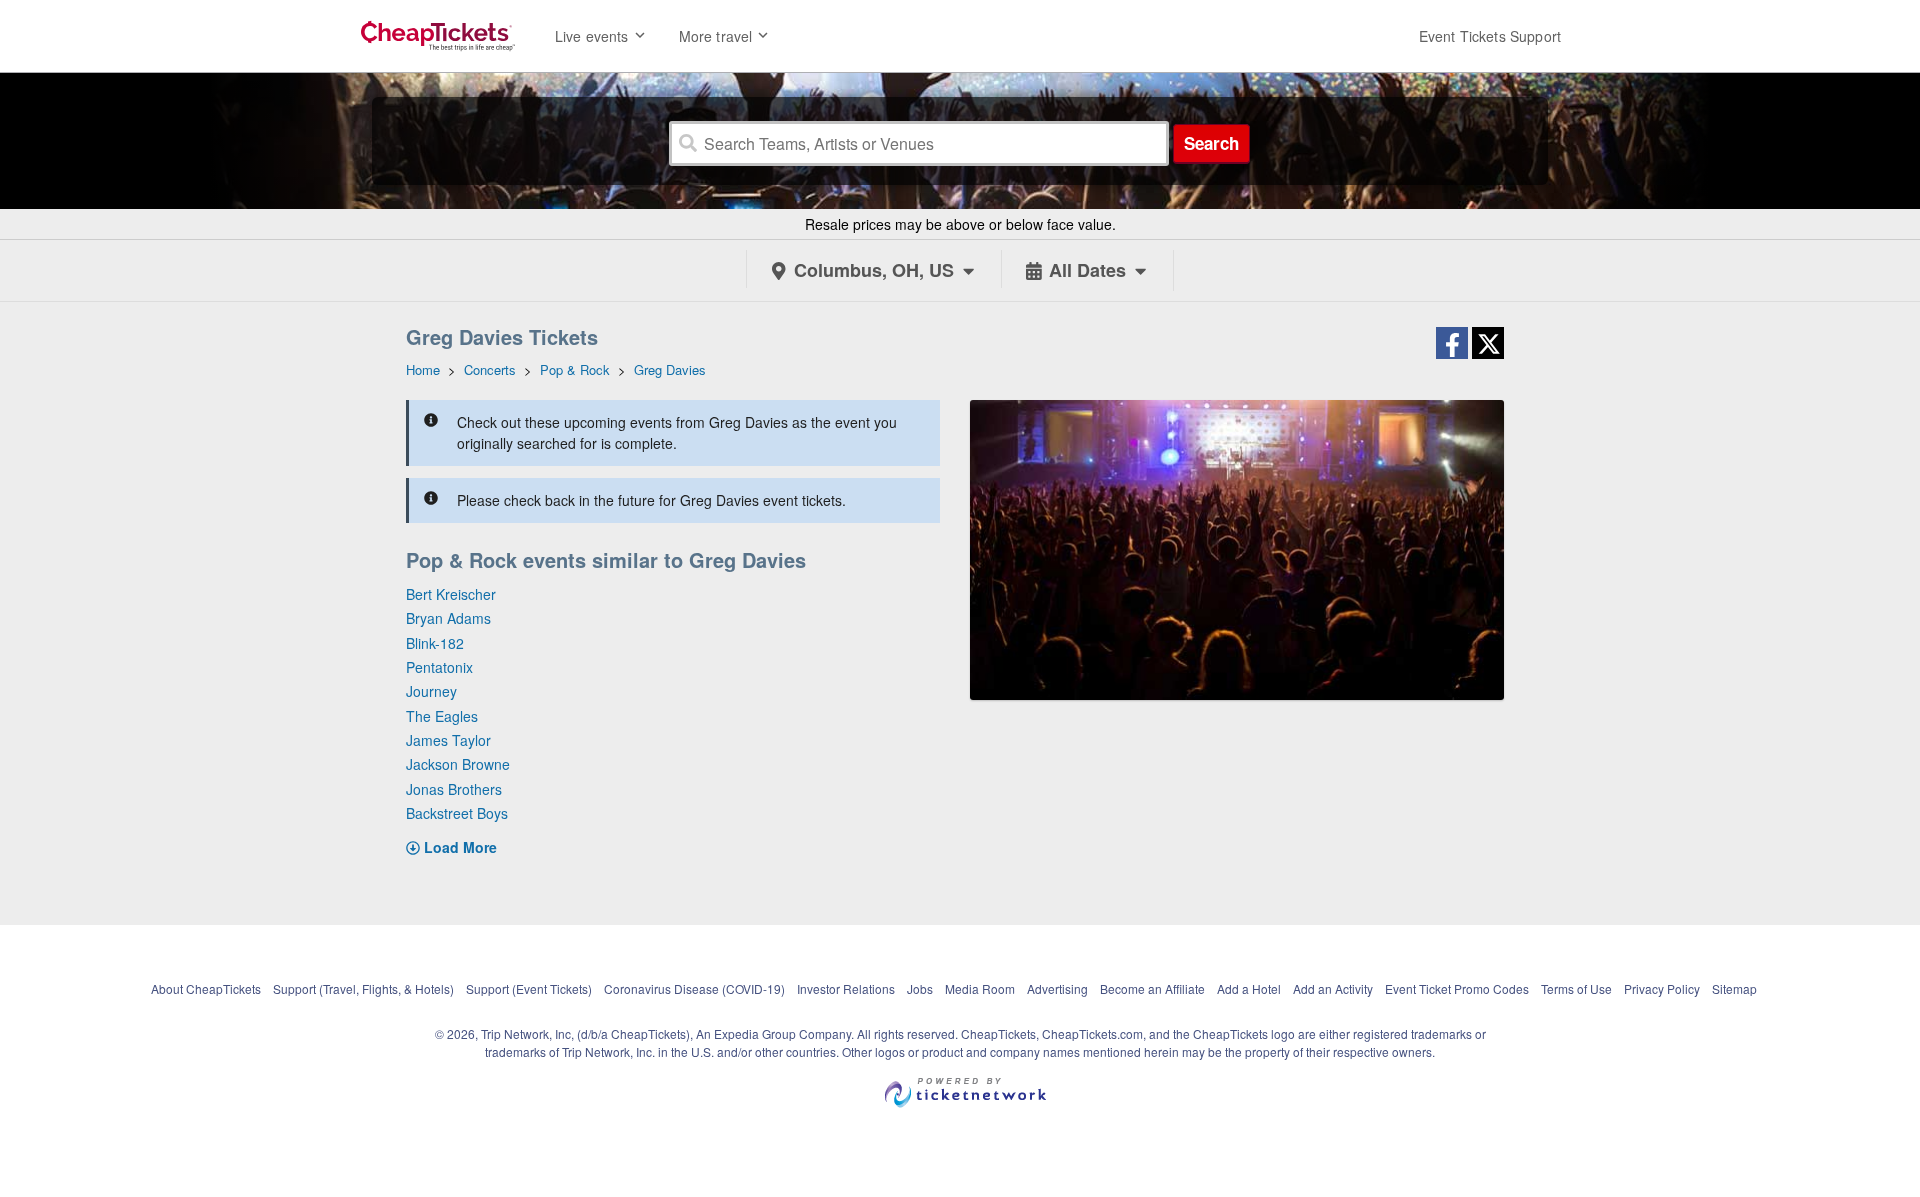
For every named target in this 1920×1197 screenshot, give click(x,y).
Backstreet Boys (457, 813)
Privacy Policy (1662, 988)
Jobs (920, 988)
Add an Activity (1333, 988)
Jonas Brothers (454, 789)
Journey (431, 691)
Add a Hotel (1249, 988)
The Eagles (442, 716)
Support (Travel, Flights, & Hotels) (363, 988)
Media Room (980, 988)
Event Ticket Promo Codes (1457, 988)
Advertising (1057, 988)
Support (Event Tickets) (529, 988)
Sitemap (1734, 988)
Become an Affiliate (1152, 988)
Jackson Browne (458, 764)
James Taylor (448, 740)
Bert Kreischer (451, 594)
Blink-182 (435, 643)
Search (1211, 143)
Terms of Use (1576, 988)
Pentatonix (439, 667)
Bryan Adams (448, 618)
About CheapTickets (206, 988)
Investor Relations (846, 988)
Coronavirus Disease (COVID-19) (694, 988)
